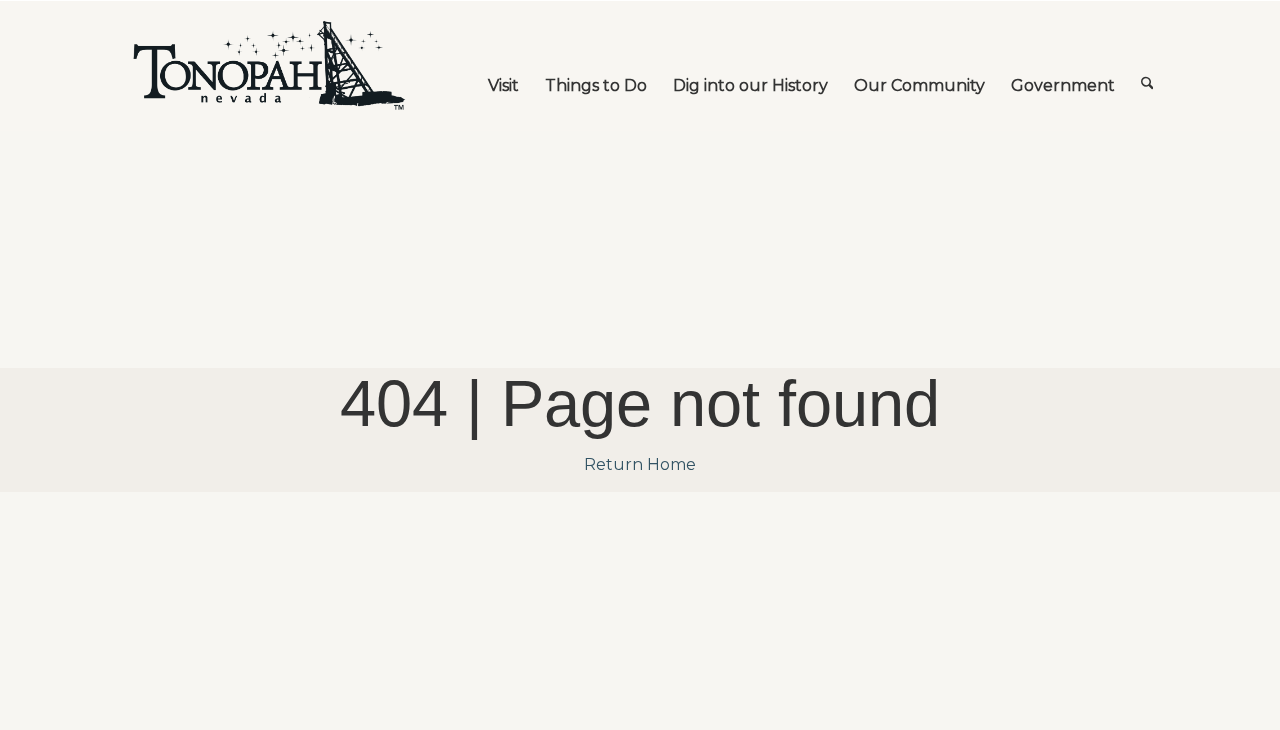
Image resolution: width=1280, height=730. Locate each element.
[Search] (1147, 66)
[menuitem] (503, 66)
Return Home (640, 464)
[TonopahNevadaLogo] (268, 66)
